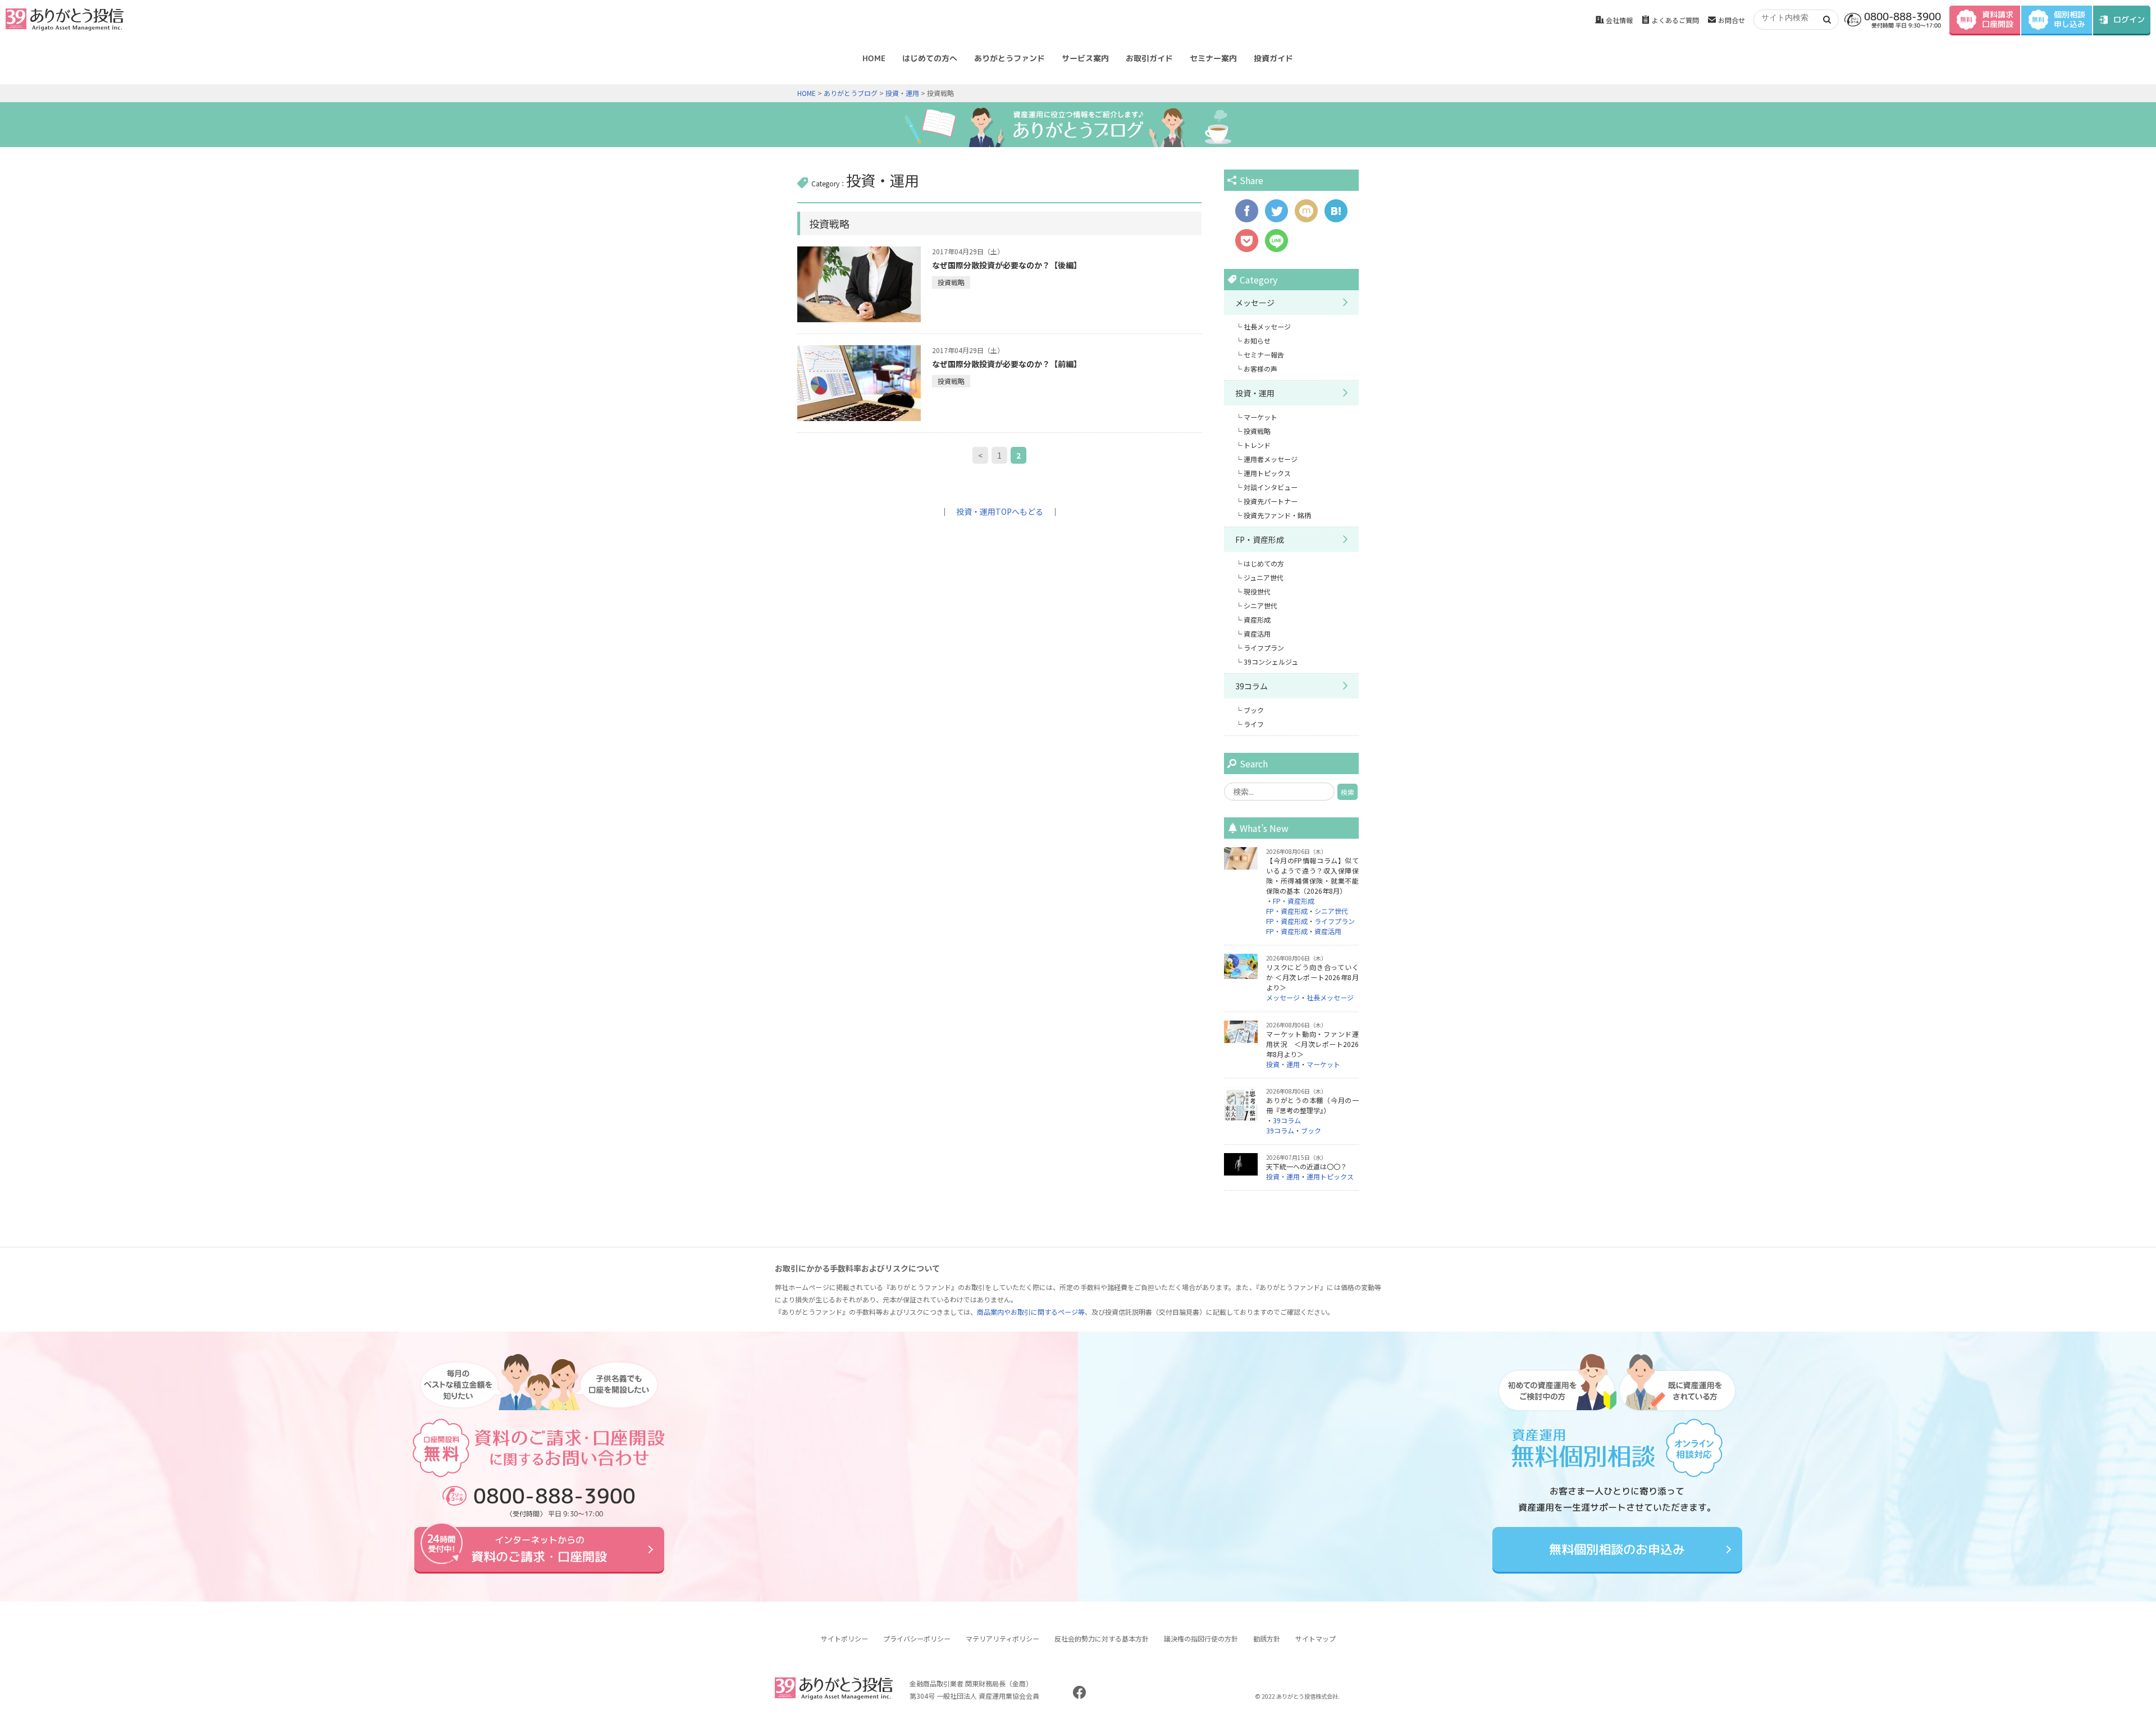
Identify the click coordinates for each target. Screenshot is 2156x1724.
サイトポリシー (844, 1638)
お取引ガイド (1149, 58)
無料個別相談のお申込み (1617, 1549)
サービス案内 (1085, 58)
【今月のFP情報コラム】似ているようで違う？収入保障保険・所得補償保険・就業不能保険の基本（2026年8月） (1312, 875)
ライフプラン (1264, 648)
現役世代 (1257, 591)
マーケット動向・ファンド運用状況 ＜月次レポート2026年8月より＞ (1312, 1044)
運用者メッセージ (1271, 459)
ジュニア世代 (1264, 577)
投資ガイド (1273, 58)
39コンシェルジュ (1271, 662)
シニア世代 (1260, 605)
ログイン (2129, 19)
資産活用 (1257, 634)
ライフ (1254, 724)
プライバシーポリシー (917, 1638)
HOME (874, 58)
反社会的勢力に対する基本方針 (1102, 1638)
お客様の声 (1260, 369)
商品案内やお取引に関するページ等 (1031, 1312)
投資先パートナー (1271, 501)
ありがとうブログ (851, 93)
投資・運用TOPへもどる (1000, 511)
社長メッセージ (1267, 326)
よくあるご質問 (1675, 20)
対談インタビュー (1271, 487)
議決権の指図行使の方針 (1201, 1638)
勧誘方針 (1267, 1638)
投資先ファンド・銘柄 (1277, 515)
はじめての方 (1264, 563)
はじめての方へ (930, 58)
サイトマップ (1315, 1638)
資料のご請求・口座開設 (539, 1549)
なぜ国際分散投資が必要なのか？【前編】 (1007, 364)
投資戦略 (951, 282)
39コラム (1251, 686)
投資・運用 (902, 93)
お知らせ (1257, 340)
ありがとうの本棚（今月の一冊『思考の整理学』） (1312, 1105)
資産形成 (1257, 619)
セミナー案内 (1213, 58)
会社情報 (1619, 20)
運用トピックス (1267, 473)
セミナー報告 (1264, 355)
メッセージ (1255, 303)
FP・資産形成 (1260, 539)
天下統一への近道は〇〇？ (1307, 1166)
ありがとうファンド (1010, 58)
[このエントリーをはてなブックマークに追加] (1336, 217)
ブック (1254, 710)
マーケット (1260, 417)
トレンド (1257, 445)
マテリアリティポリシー (1002, 1638)
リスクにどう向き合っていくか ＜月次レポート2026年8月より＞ (1312, 977)
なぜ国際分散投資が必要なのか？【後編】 (1007, 265)
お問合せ (1732, 20)
